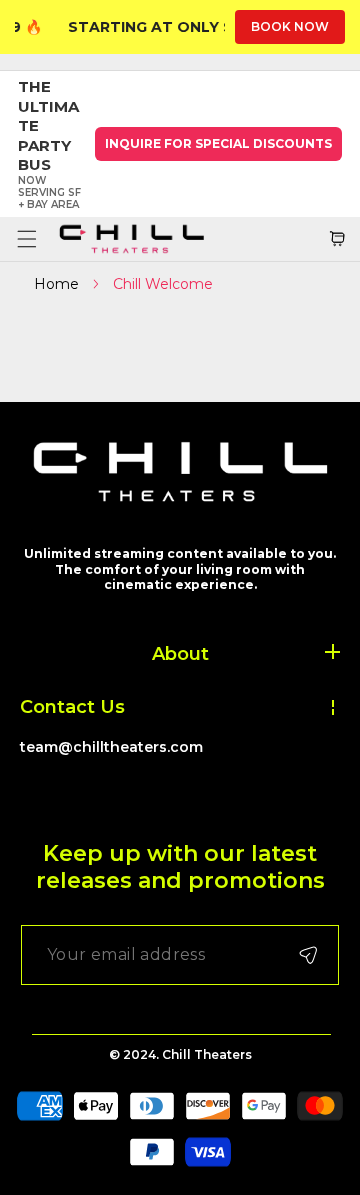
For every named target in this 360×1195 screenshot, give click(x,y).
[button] (26, 238)
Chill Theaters (207, 1054)
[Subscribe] (308, 955)
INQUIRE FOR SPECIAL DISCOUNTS (218, 143)
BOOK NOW (290, 26)
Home (56, 284)
